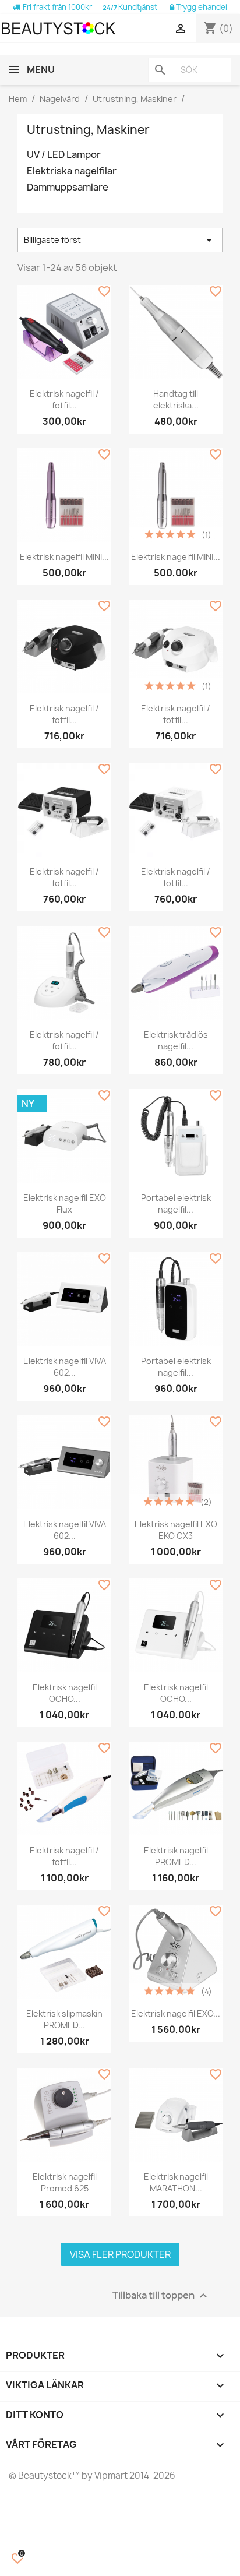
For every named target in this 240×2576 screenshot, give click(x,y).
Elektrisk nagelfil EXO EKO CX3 (176, 1530)
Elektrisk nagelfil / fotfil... (64, 399)
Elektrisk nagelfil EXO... (176, 2013)
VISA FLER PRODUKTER (120, 2254)
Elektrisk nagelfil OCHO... (65, 1693)
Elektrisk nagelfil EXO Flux (65, 1204)
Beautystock (44, 2475)
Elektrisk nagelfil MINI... (64, 557)
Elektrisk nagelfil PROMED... (176, 1856)
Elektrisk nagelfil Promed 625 (65, 2182)
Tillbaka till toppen (161, 2295)
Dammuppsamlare (68, 187)
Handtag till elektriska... (176, 399)
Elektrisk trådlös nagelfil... (176, 1040)
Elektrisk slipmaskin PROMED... (64, 2019)
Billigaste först (120, 240)
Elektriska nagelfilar (72, 171)
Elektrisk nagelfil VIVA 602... (65, 1367)
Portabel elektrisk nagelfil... (176, 1204)
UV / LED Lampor (64, 155)
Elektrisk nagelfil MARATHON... (176, 2182)
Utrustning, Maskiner (88, 130)
